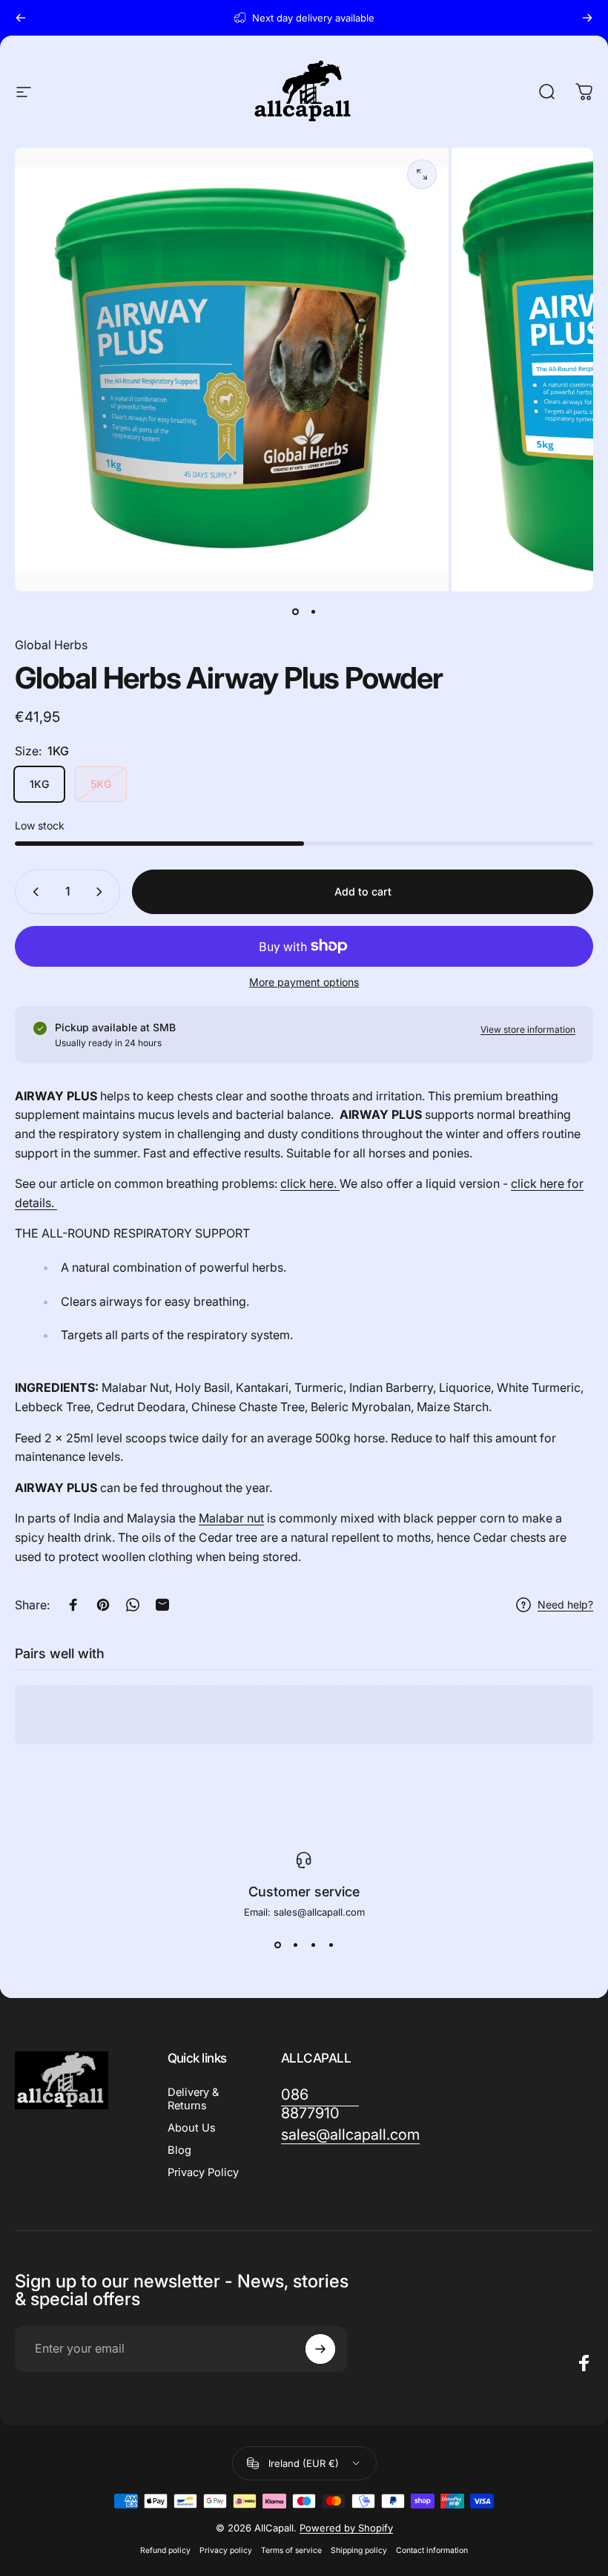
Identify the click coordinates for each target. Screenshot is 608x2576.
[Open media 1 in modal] (422, 174)
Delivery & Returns (193, 2099)
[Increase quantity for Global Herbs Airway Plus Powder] (102, 892)
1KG (39, 784)
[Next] (587, 18)
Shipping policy (359, 2550)
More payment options (304, 982)
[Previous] (21, 18)
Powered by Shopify (346, 2528)
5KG (101, 784)
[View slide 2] (295, 1945)
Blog (179, 2150)
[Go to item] (295, 612)
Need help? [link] (565, 1604)
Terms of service (291, 2550)
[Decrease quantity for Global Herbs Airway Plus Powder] (33, 892)
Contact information (432, 2550)
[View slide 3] (313, 1945)
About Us (192, 2128)
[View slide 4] (331, 1945)
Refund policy (165, 2550)
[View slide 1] (277, 1945)
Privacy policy (226, 2550)
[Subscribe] (320, 2349)
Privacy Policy (203, 2172)
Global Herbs (51, 645)
